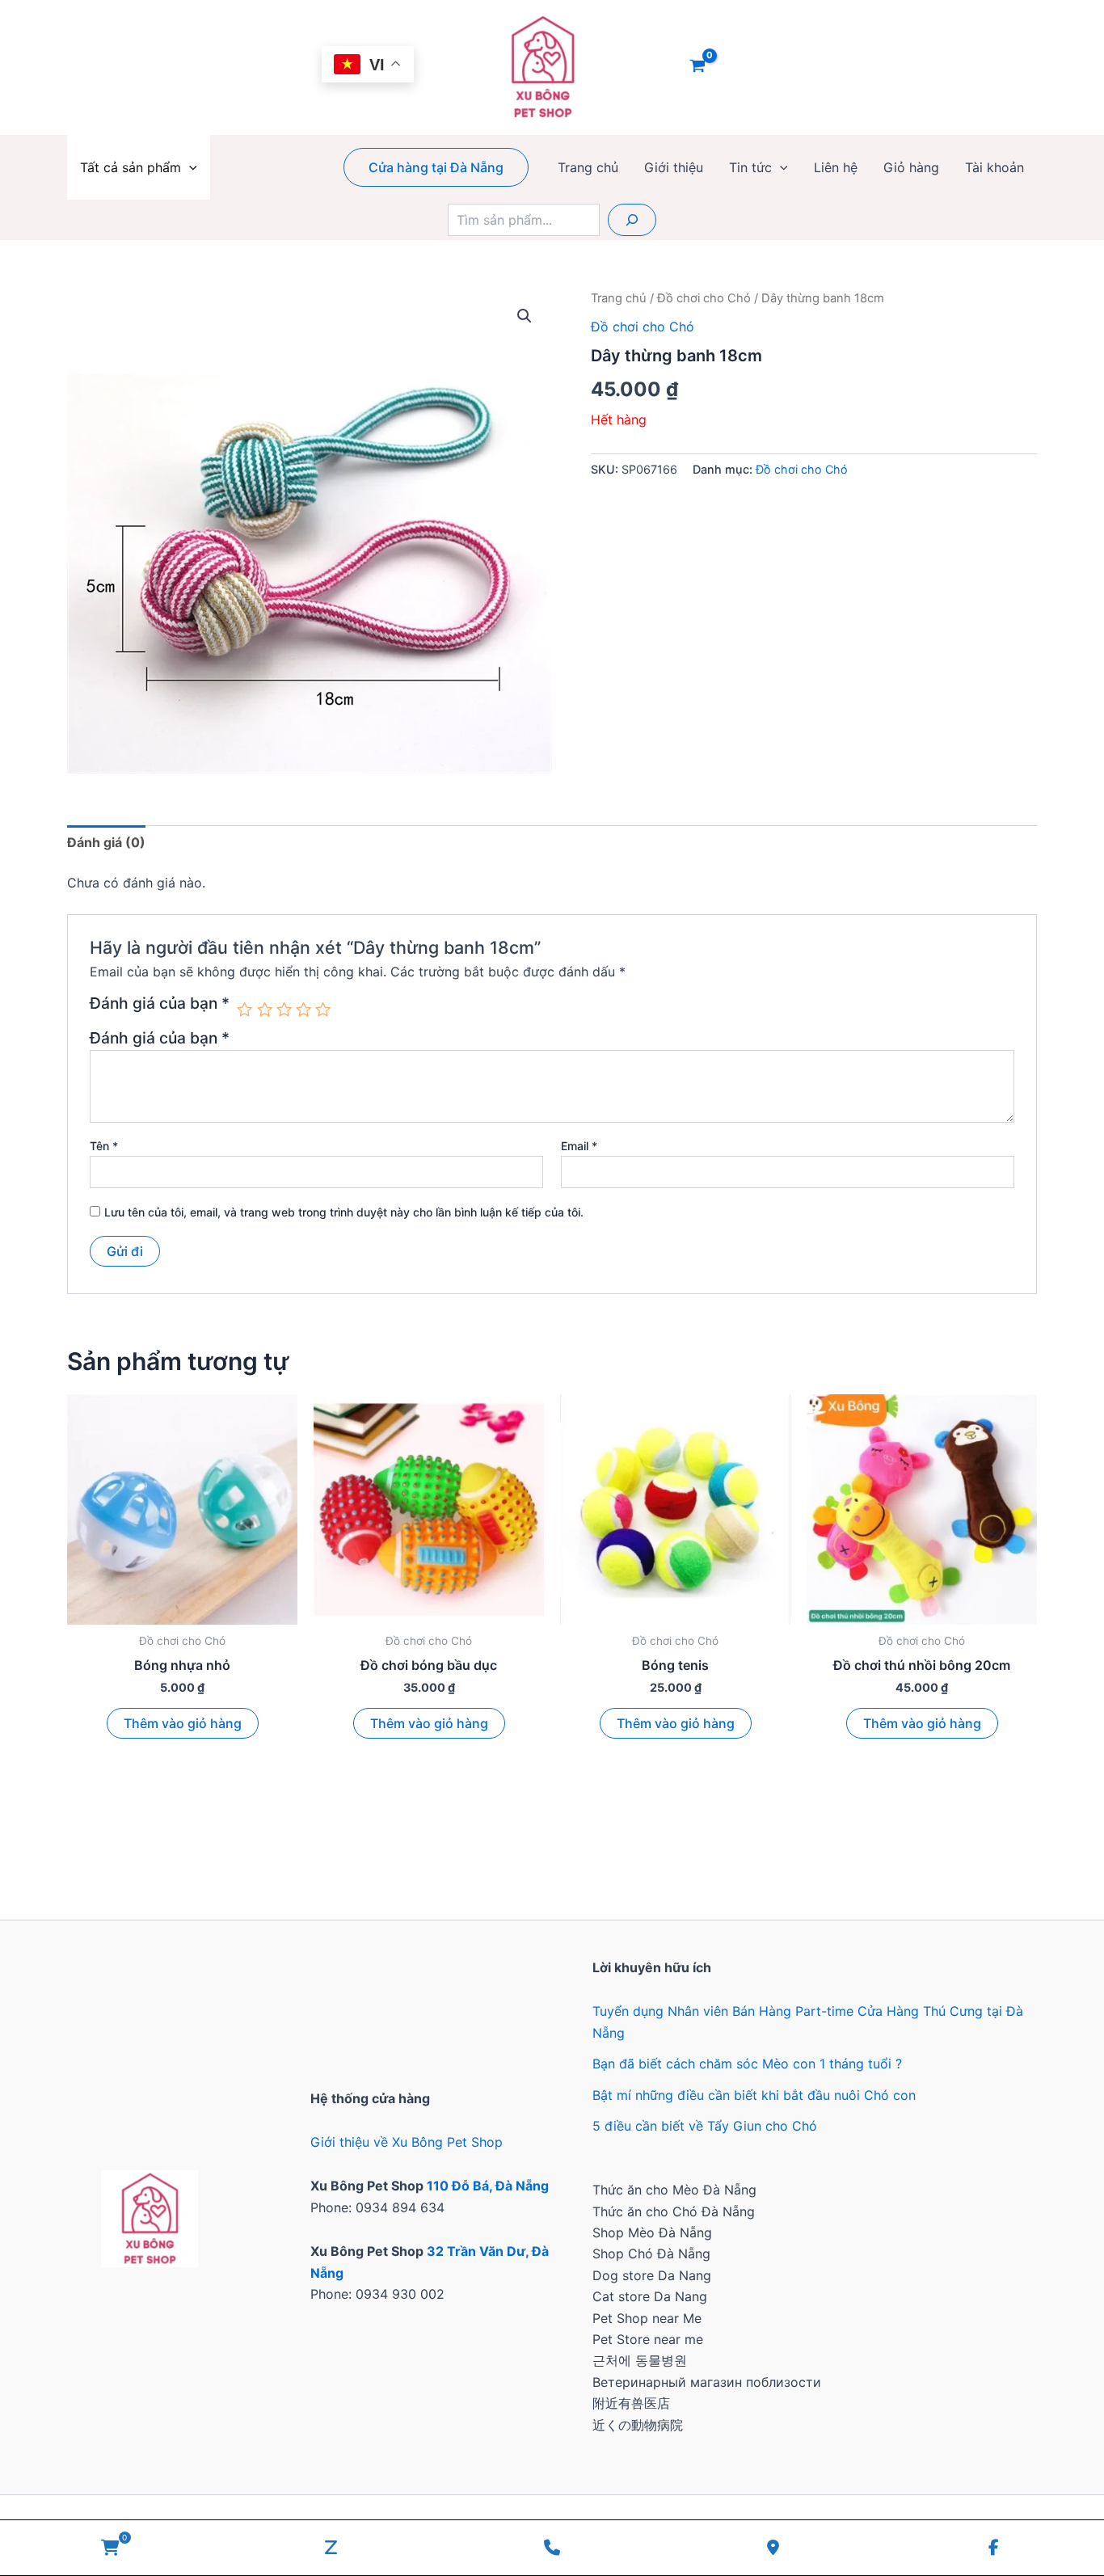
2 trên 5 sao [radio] (265, 1009)
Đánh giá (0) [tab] (106, 842)
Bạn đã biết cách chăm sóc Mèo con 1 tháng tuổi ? (747, 2064)
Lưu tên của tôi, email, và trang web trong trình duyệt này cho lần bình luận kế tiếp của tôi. (344, 1212)
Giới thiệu (674, 167)
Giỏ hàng (911, 167)
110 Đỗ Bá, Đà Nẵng (488, 2186)
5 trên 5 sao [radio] (323, 1009)
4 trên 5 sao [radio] (303, 1009)
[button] (189, 167)
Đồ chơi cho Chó (704, 298)
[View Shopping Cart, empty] (698, 67)
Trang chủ (588, 167)
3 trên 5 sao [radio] (284, 1009)
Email (579, 1146)
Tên (104, 1146)
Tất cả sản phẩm (131, 167)
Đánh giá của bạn (160, 1004)
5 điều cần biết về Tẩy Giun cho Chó (705, 2126)
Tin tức (750, 167)
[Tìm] (632, 220)
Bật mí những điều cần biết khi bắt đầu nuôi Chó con (754, 2095)
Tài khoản (994, 167)
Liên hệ (836, 167)
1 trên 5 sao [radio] (244, 1009)
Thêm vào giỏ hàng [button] (183, 1723)
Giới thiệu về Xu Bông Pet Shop (407, 2142)
